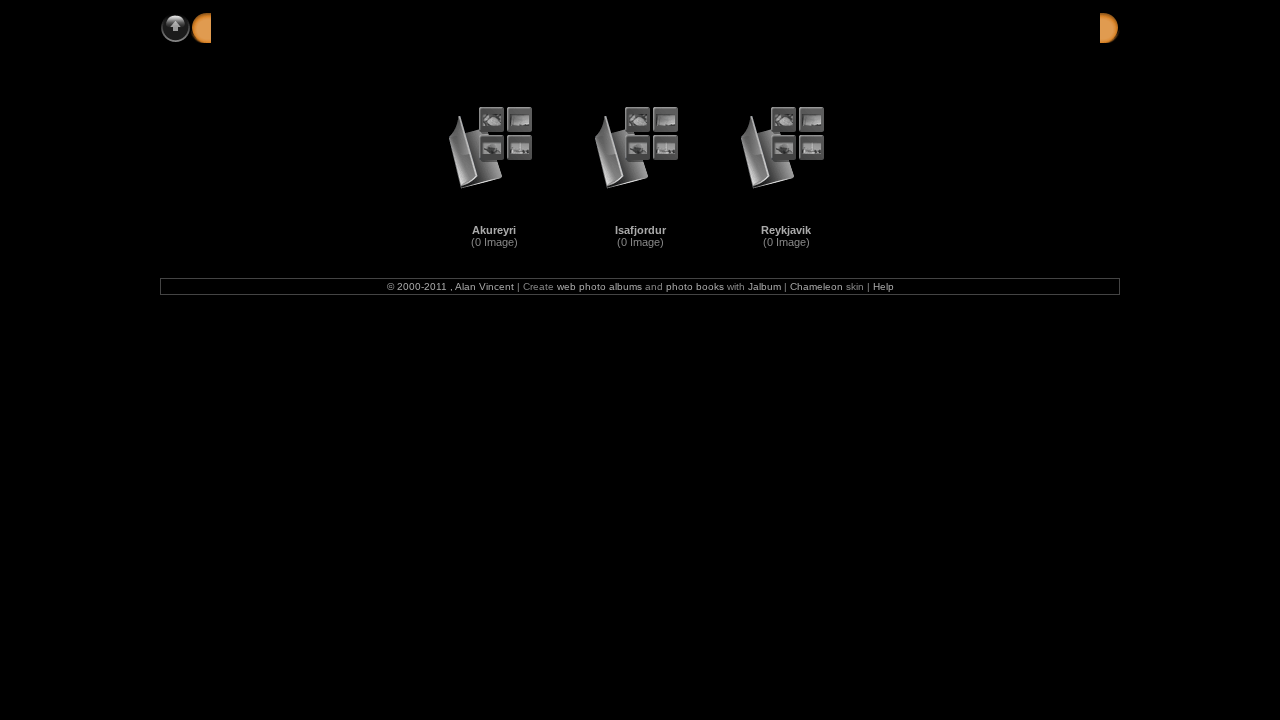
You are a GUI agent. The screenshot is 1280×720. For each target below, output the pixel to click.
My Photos (302, 27)
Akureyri (494, 230)
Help (883, 286)
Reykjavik (786, 230)
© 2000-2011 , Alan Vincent (450, 286)
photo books (695, 286)
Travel (375, 27)
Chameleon (816, 286)
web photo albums (599, 286)
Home (230, 27)
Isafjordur (640, 230)
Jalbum (764, 286)
